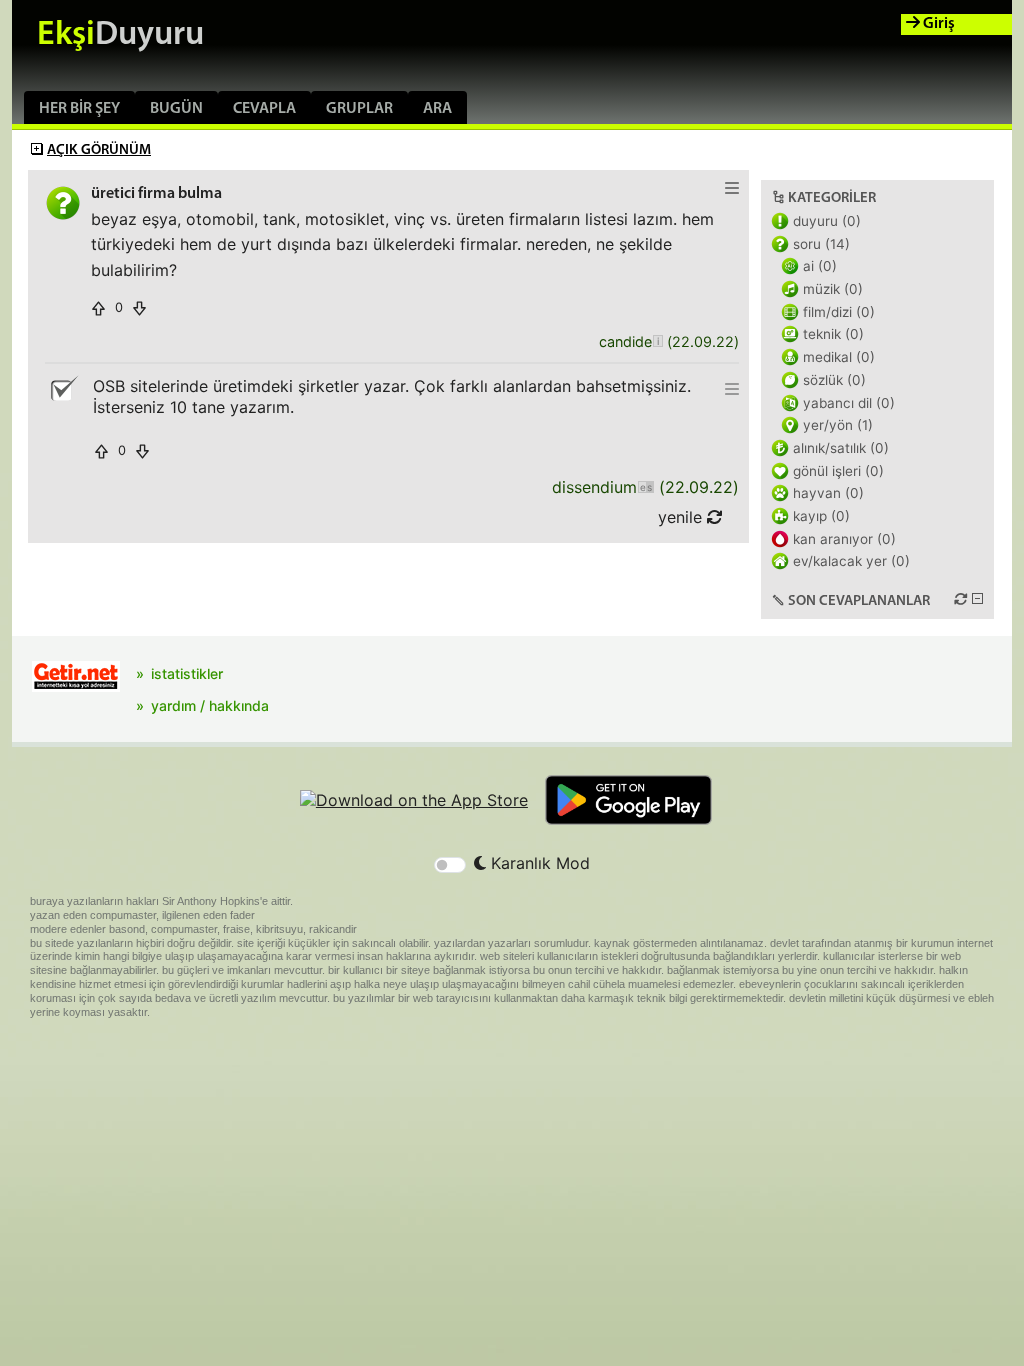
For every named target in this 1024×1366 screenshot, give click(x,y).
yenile (682, 517)
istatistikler (187, 673)
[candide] (657, 342)
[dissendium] (645, 487)
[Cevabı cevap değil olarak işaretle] (63, 389)
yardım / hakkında (210, 705)
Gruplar (359, 109)
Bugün (176, 109)
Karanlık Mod (538, 863)
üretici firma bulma (156, 194)
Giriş (937, 24)
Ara (437, 109)
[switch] (450, 865)
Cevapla (264, 109)
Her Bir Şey (79, 109)
